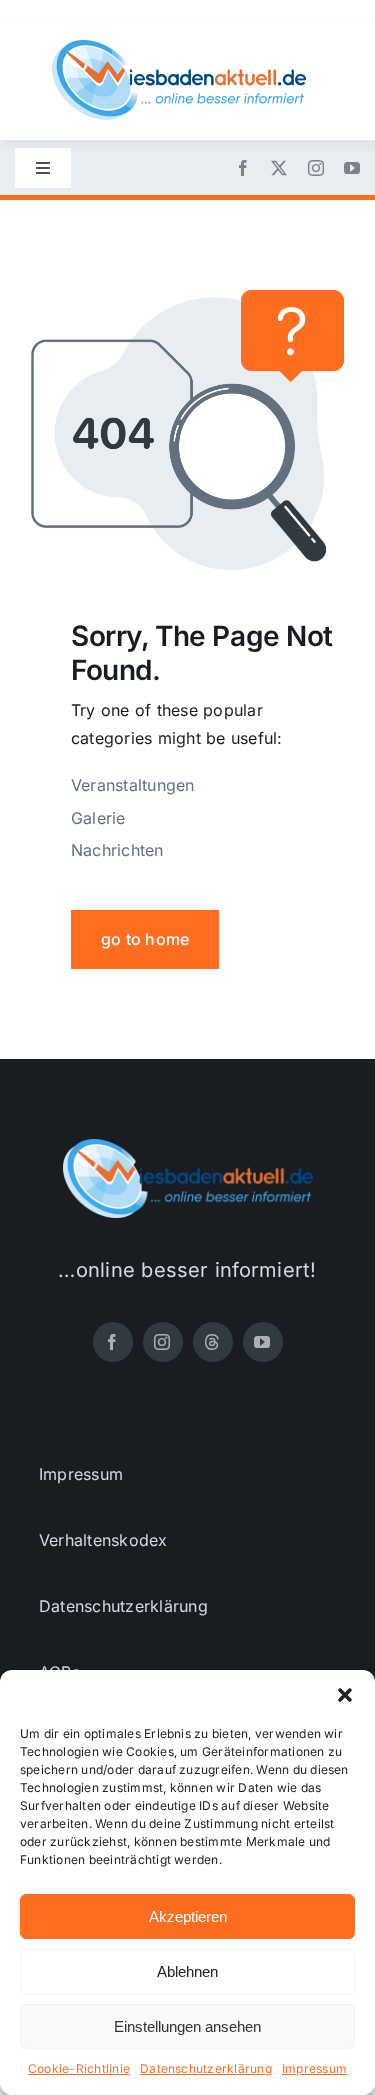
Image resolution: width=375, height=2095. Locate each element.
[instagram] (316, 168)
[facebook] (243, 168)
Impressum (314, 2068)
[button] (345, 1695)
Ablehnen (187, 1971)
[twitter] (279, 168)
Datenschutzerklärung (206, 2068)
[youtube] (352, 168)
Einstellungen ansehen (187, 2026)
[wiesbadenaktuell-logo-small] (179, 48)
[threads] (213, 1342)
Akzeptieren (188, 1916)
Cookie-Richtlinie (79, 2068)
